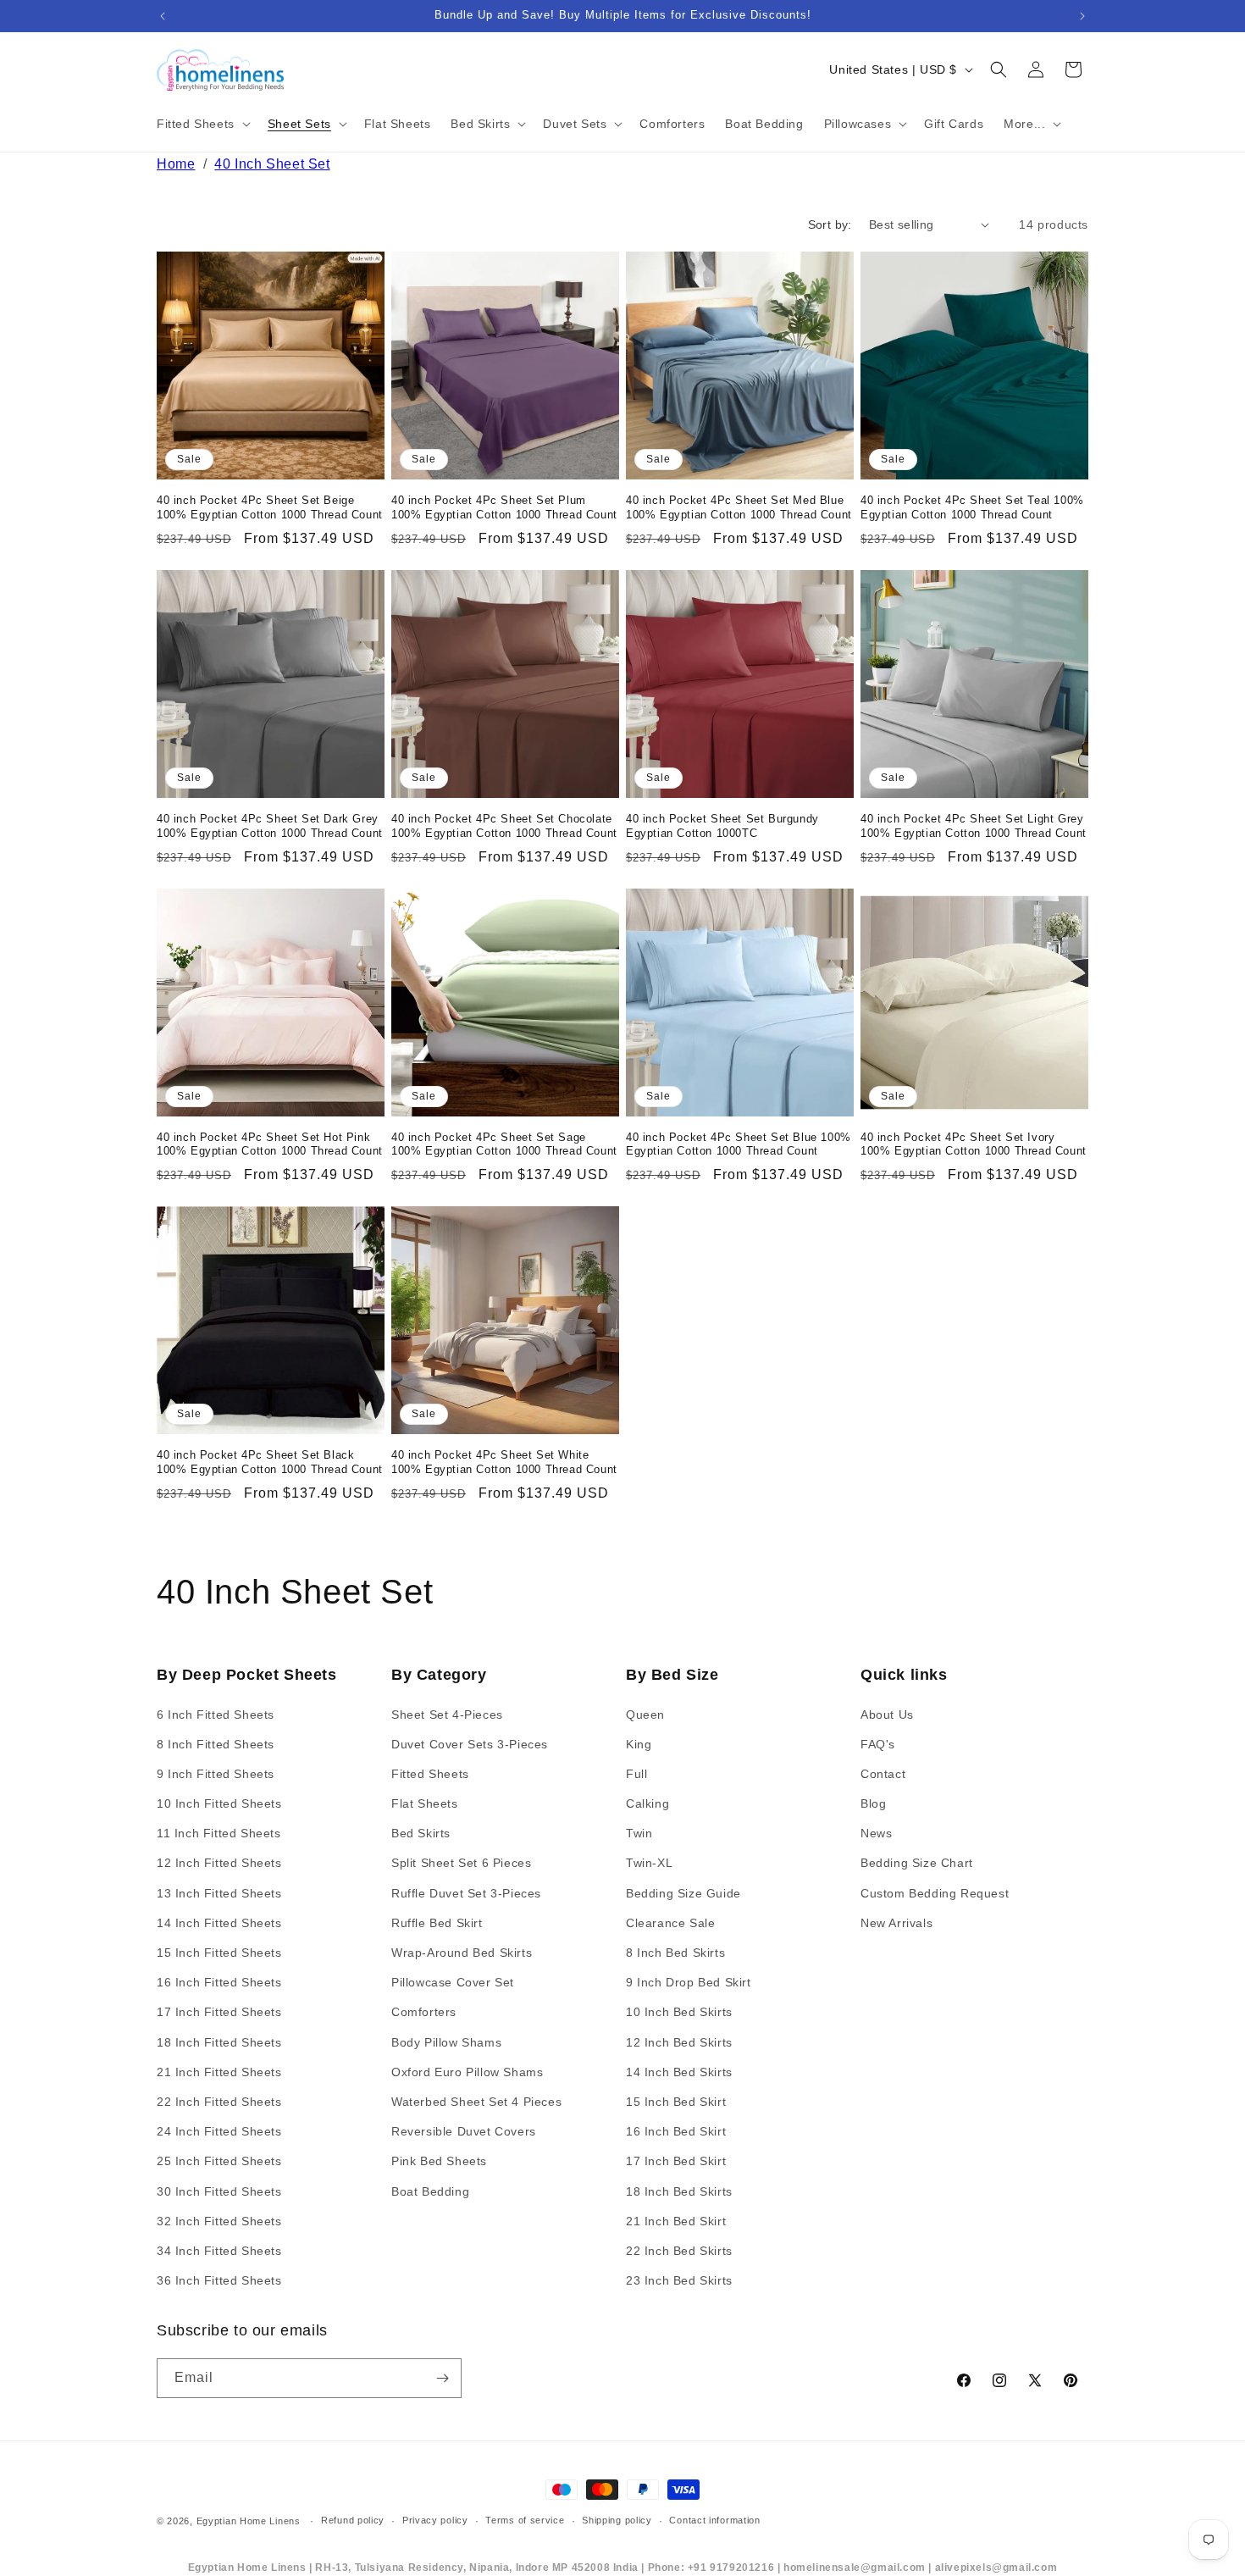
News (876, 1833)
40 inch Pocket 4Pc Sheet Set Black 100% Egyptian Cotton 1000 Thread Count (270, 1462)
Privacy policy (435, 2520)
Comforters (424, 2012)
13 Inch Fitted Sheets (219, 1893)
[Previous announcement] (163, 16)
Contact (883, 1774)
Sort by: (830, 224)
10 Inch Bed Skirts (679, 2012)
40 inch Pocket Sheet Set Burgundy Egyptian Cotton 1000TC (722, 826)
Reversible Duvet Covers (464, 2131)
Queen (645, 1715)
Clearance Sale (670, 1923)
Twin (639, 1833)
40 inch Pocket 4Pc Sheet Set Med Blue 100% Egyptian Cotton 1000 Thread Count (739, 507)
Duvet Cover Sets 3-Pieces (470, 1744)
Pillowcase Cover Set (453, 1982)
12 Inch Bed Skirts (679, 2042)
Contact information (714, 2520)
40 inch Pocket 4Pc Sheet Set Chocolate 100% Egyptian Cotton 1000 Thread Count (504, 826)
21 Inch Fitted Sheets (219, 2072)
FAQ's (878, 1744)
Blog (873, 1803)
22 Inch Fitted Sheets (219, 2102)
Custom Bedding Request (935, 1893)
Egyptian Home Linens (249, 2521)
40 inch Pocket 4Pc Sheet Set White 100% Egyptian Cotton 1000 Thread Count (504, 1462)
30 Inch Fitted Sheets (219, 2191)
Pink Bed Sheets (439, 2161)
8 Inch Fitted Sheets (216, 1744)
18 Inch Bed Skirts (679, 2191)
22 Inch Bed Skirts (679, 2251)
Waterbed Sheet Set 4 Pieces (476, 2102)
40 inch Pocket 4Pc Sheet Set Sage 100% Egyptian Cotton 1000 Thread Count (504, 1144)
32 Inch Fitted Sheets (219, 2221)
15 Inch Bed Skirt (676, 2102)
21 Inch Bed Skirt (676, 2221)
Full (636, 1774)
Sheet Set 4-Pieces (447, 1715)
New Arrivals (896, 1923)
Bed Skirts (421, 1833)
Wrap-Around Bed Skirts (462, 1953)
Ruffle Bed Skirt (437, 1923)
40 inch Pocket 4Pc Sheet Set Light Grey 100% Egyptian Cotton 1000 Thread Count (974, 826)
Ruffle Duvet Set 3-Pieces (466, 1893)
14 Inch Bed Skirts (679, 2072)
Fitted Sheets (430, 1774)
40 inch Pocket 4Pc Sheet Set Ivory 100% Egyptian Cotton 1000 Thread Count (974, 1144)
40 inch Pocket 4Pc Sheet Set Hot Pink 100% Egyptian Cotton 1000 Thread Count (270, 1144)
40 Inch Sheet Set (272, 164)
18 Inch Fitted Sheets (219, 2042)
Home (176, 164)
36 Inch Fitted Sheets (219, 2280)
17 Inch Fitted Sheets (219, 2012)
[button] (202, 124)
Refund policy (353, 2520)
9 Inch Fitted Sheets (216, 1774)
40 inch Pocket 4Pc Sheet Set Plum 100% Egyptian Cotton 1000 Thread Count (504, 507)
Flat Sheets (425, 1803)
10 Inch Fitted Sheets (219, 1803)
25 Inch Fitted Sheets (219, 2161)
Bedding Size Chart (917, 1863)
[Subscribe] (442, 2378)
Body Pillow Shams (446, 2042)
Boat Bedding (430, 2191)
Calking (647, 1803)
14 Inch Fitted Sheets (219, 1923)
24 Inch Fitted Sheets (219, 2131)
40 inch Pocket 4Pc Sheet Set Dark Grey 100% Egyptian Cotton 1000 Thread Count (270, 826)
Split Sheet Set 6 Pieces (461, 1863)
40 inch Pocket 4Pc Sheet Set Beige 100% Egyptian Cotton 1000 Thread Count (270, 507)
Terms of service (525, 2520)
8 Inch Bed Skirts (675, 1953)
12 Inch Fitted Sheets (219, 1863)
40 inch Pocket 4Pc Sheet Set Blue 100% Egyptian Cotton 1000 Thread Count (739, 1144)
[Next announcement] (1082, 16)
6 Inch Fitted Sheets (216, 1715)
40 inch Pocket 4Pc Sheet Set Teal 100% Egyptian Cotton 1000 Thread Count (972, 507)
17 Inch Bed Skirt (676, 2161)
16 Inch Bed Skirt (676, 2131)
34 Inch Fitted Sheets (219, 2251)
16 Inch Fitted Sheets (219, 1982)
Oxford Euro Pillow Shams (467, 2072)
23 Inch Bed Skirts (679, 2280)
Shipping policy (617, 2520)
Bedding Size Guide (683, 1893)
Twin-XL (649, 1863)
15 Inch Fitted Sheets (219, 1953)
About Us (887, 1715)
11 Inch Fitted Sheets (219, 1833)
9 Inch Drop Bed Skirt (689, 1982)
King (639, 1744)
